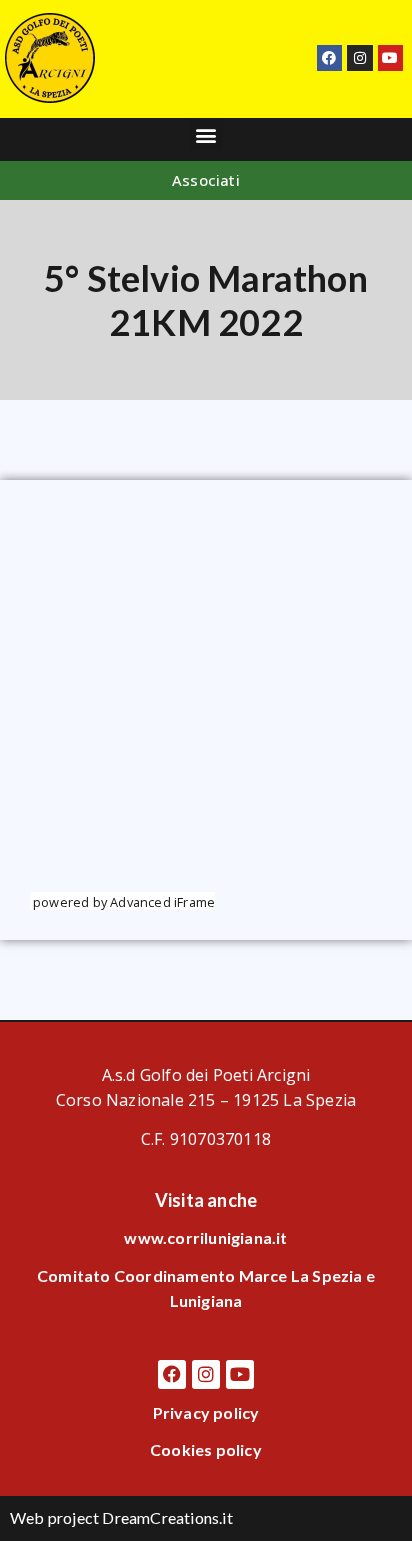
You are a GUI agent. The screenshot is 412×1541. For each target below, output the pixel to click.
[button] (205, 134)
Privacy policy (206, 1412)
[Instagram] (359, 57)
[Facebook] (329, 57)
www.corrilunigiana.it (205, 1237)
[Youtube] (390, 57)
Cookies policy (206, 1449)
